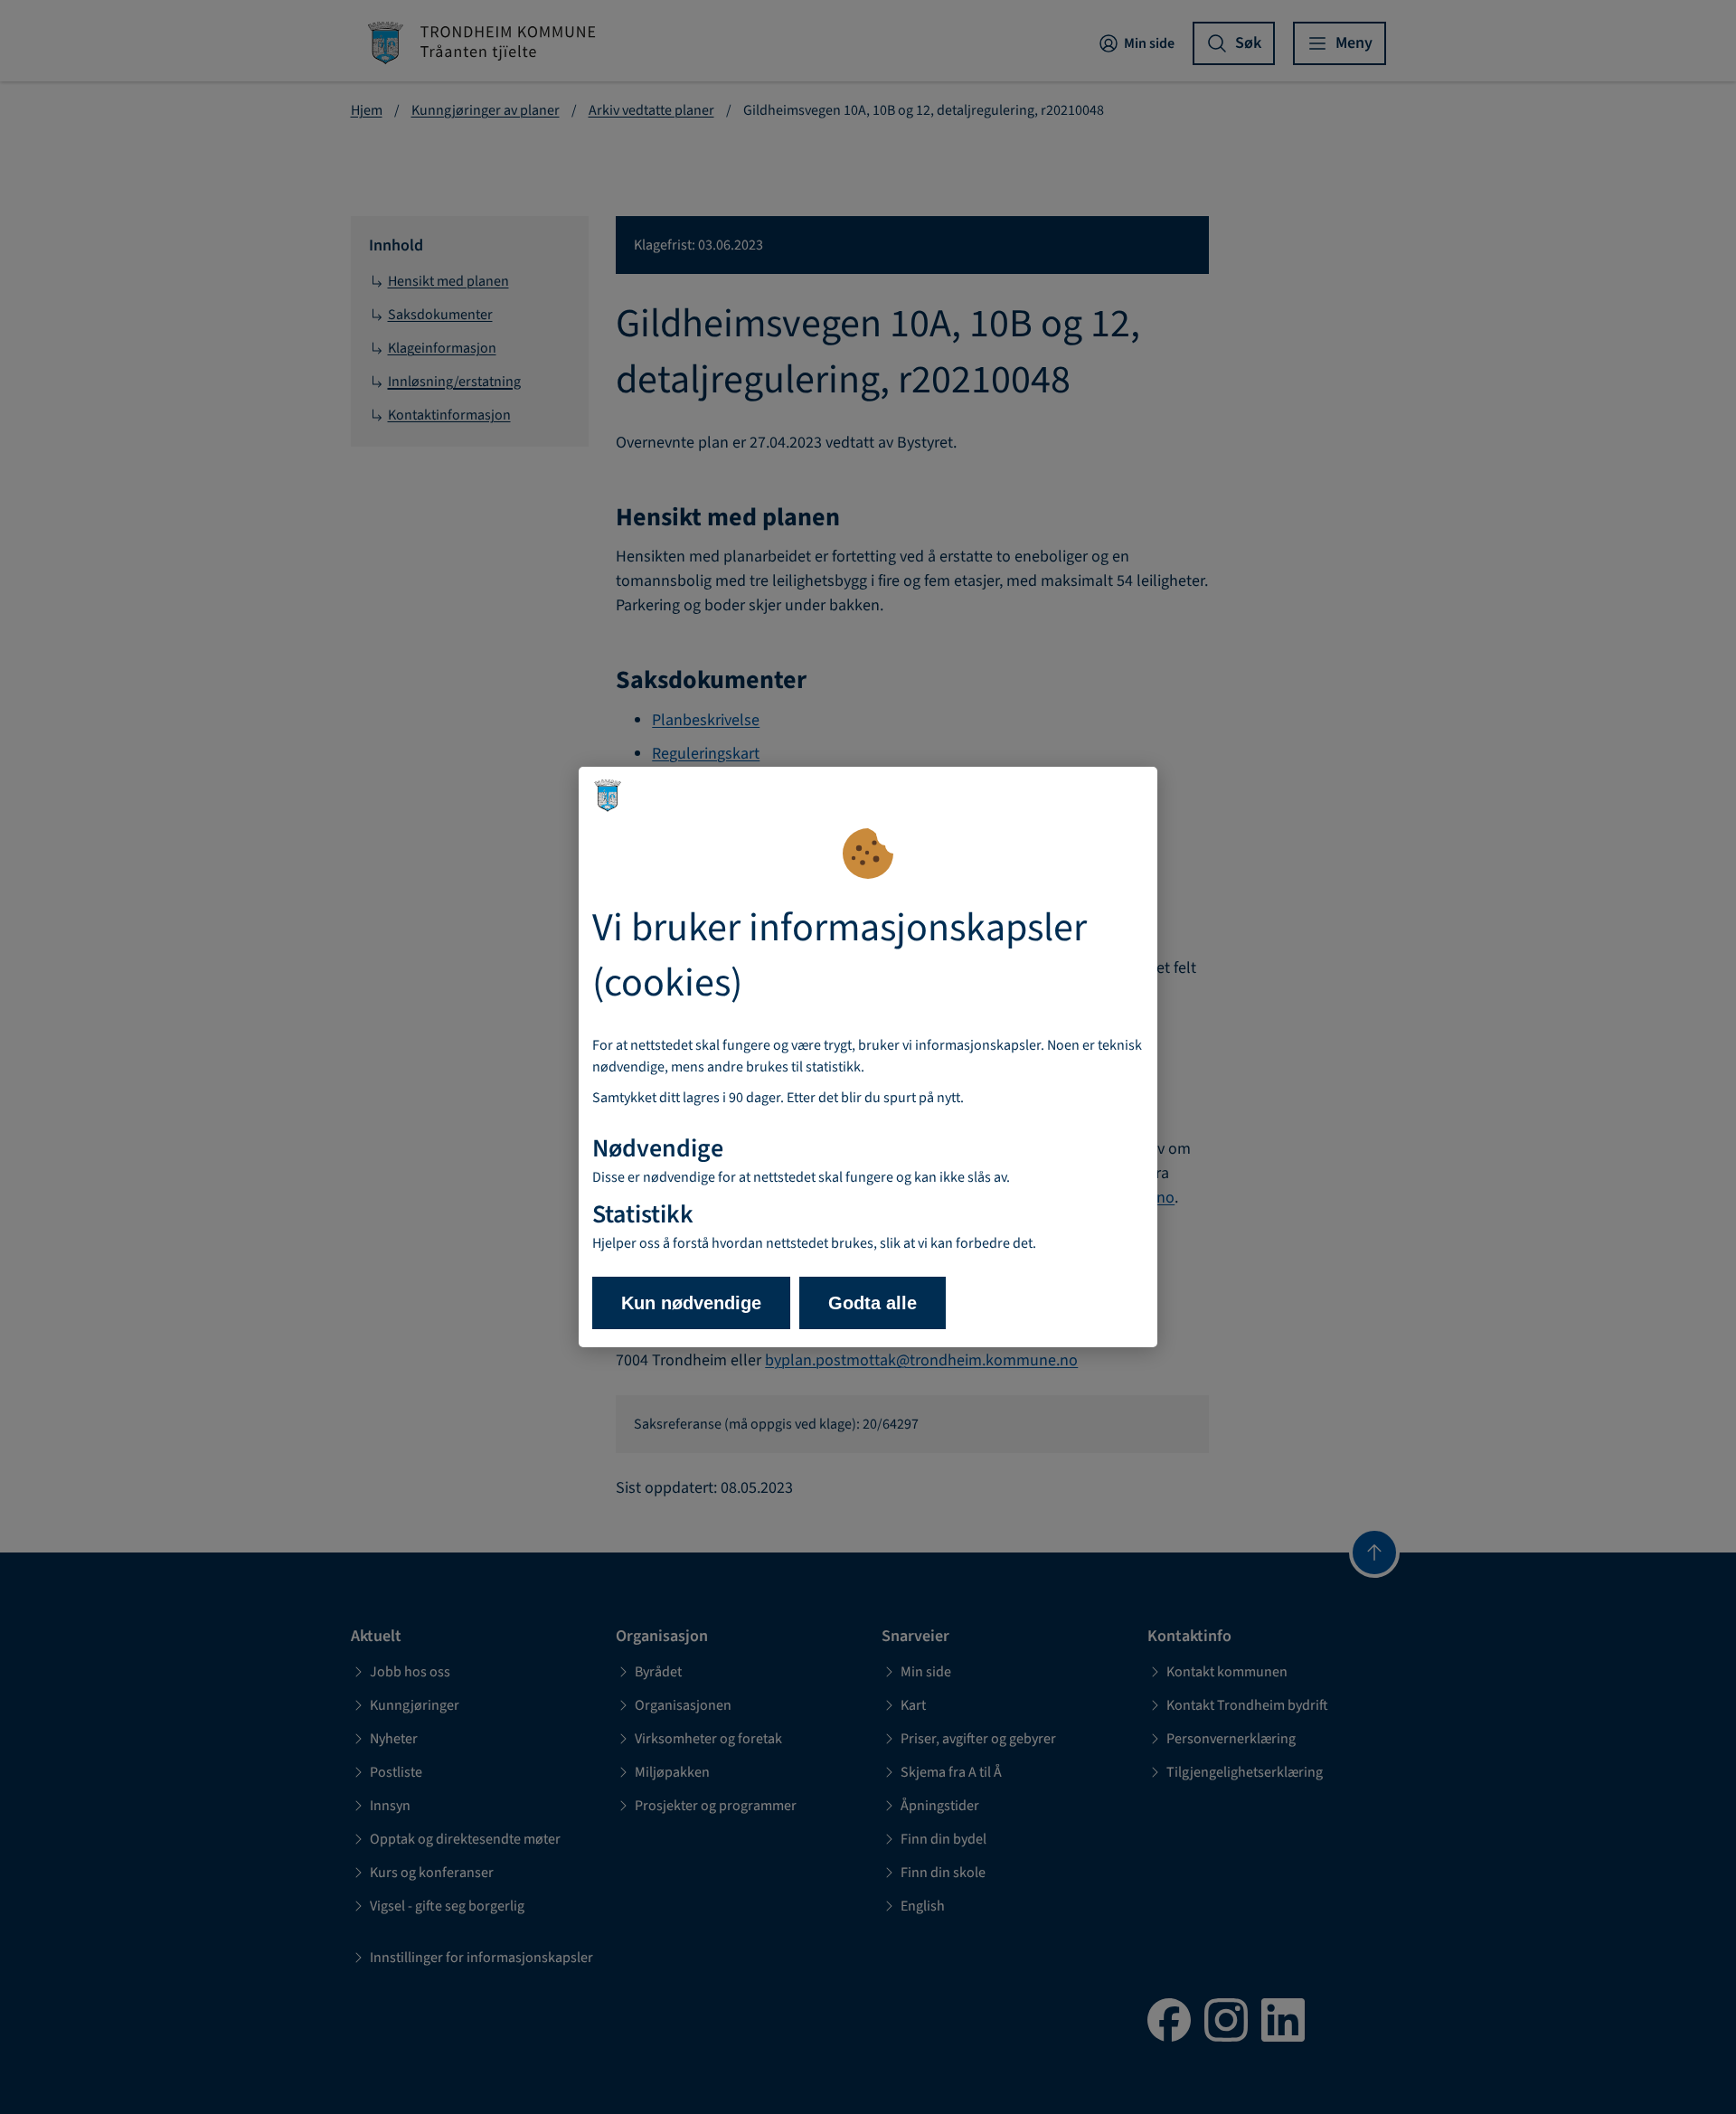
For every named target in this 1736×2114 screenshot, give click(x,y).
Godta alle (873, 1303)
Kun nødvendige (691, 1303)
